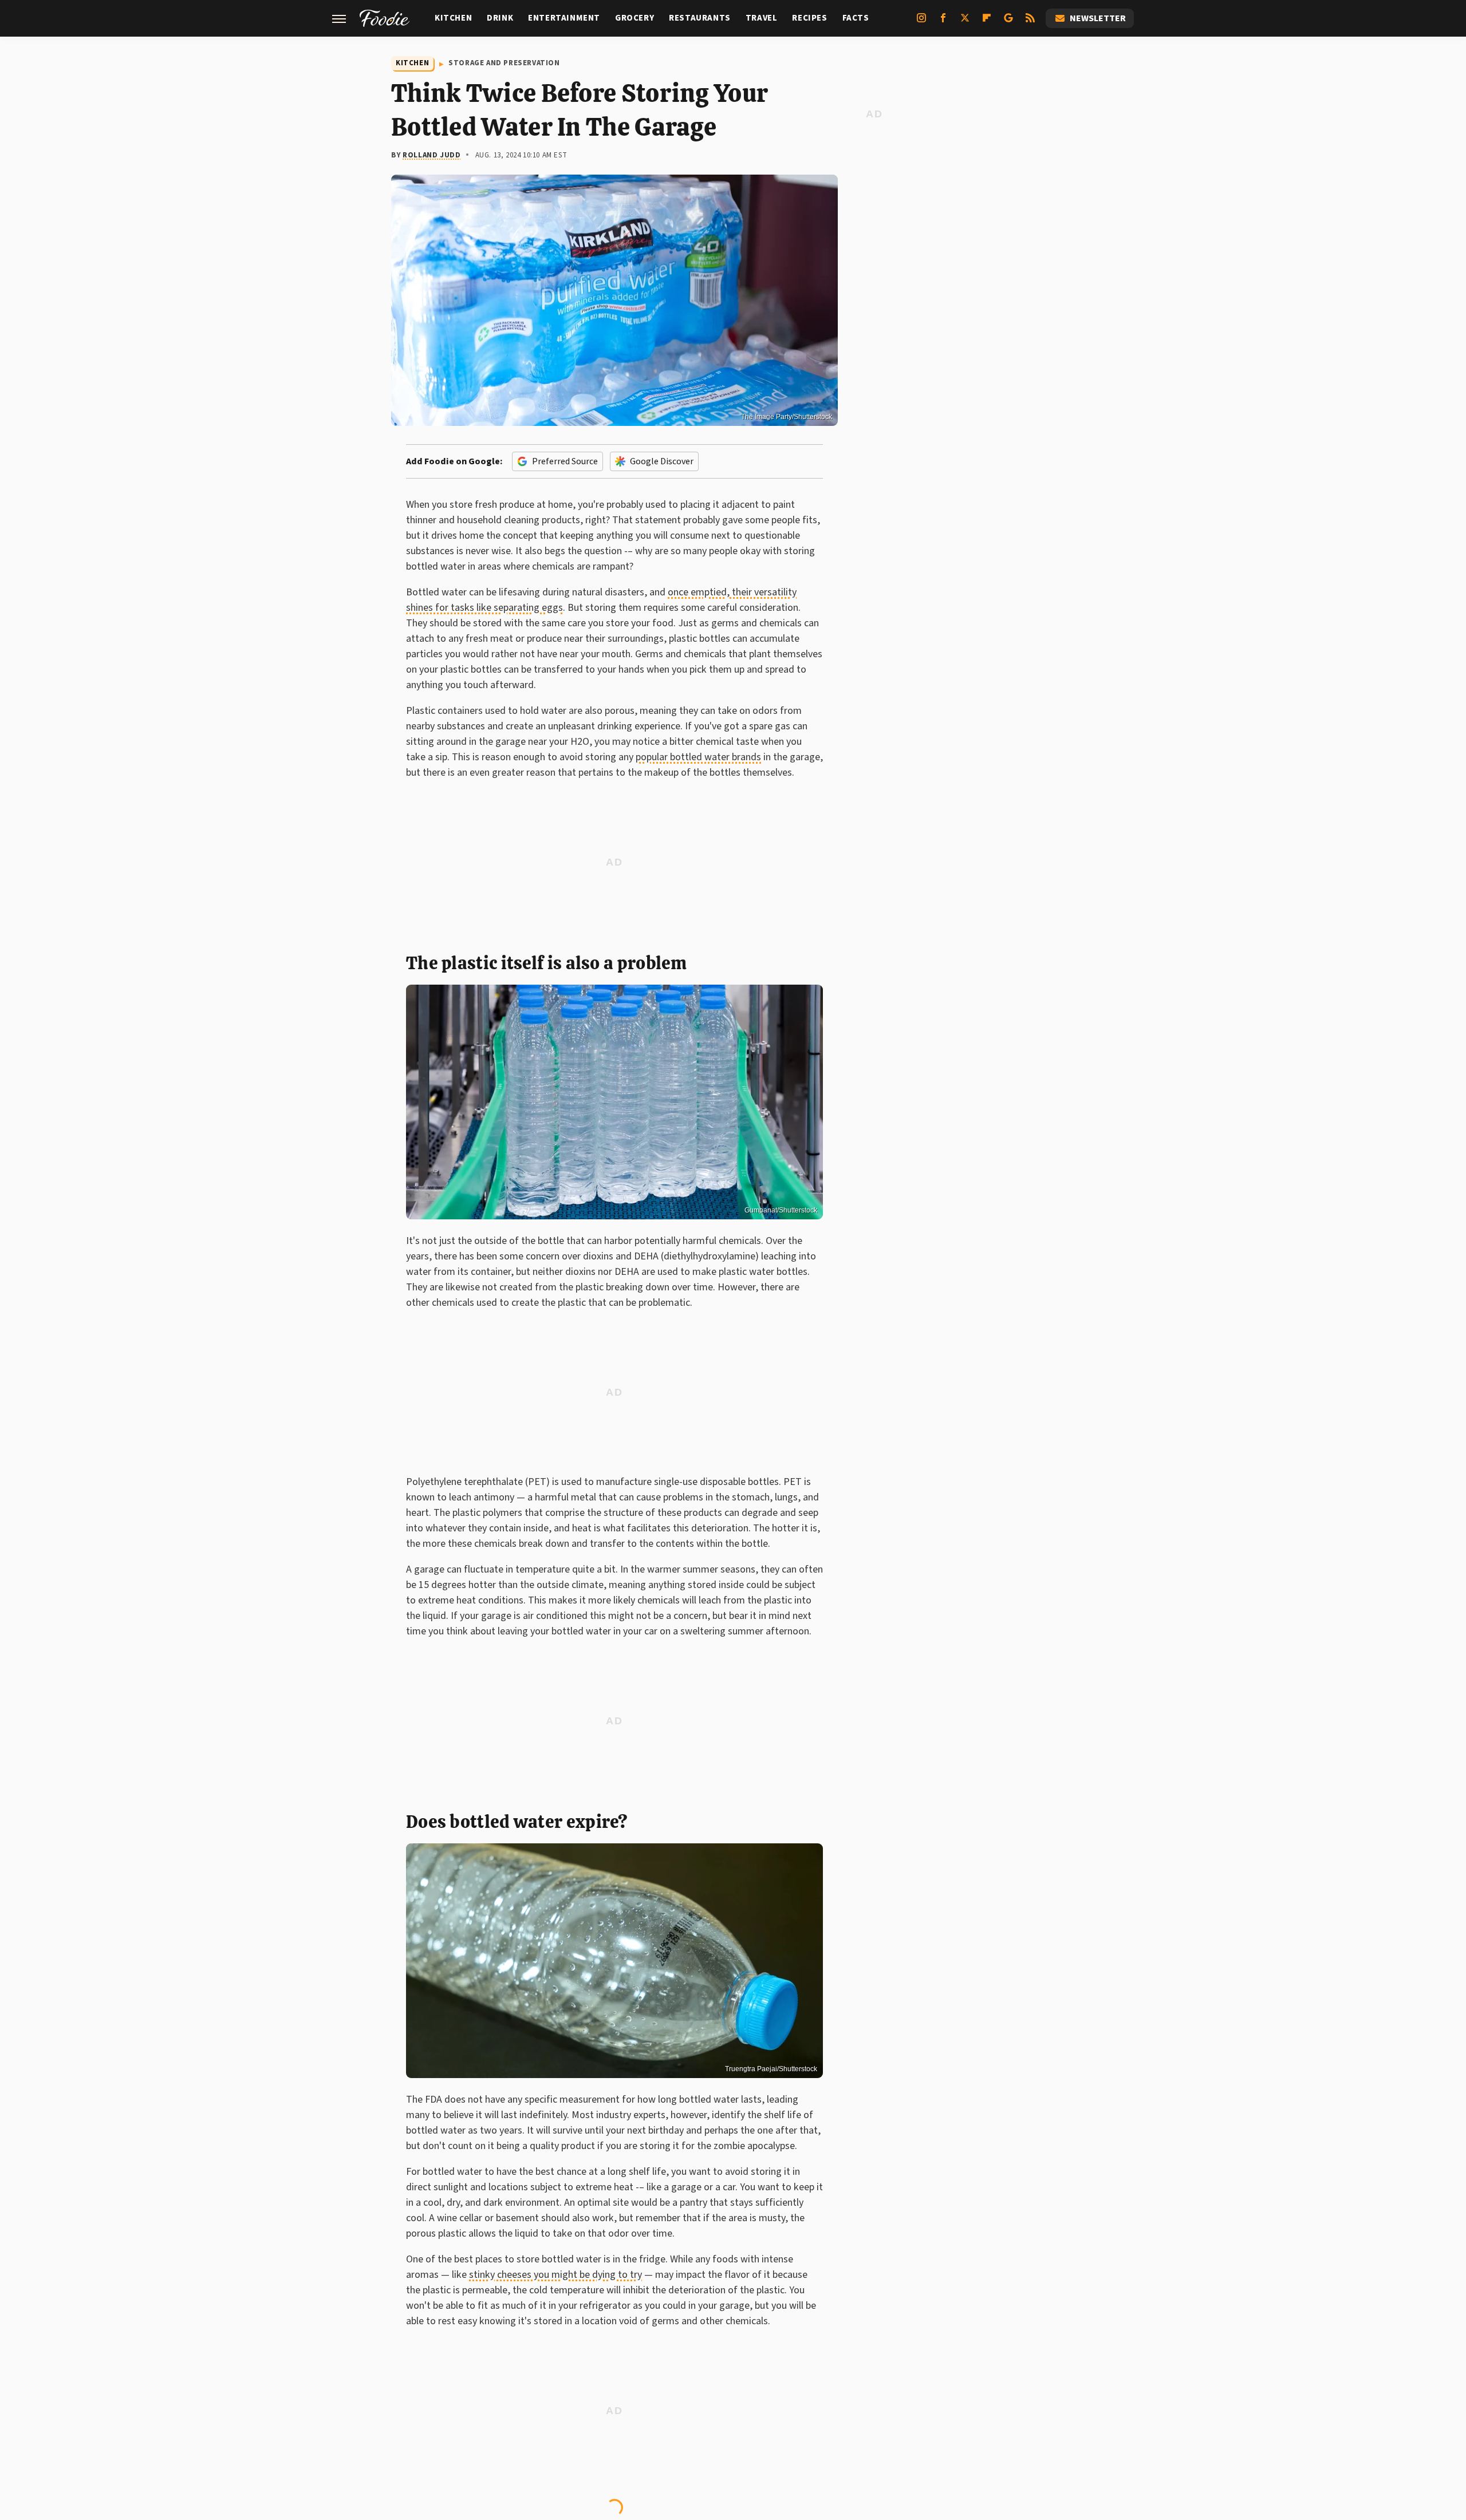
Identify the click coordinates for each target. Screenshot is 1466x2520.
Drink (500, 18)
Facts (856, 18)
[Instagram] (921, 22)
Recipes (809, 18)
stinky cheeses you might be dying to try (555, 2275)
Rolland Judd (431, 155)
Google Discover (662, 461)
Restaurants (700, 18)
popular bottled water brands (698, 757)
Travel (762, 18)
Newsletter (1098, 18)
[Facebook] (943, 22)
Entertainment (564, 18)
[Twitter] (965, 22)
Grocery (635, 18)
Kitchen (453, 18)
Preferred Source (565, 461)
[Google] (1008, 22)
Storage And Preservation (504, 63)
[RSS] (1030, 22)
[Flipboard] (987, 22)
